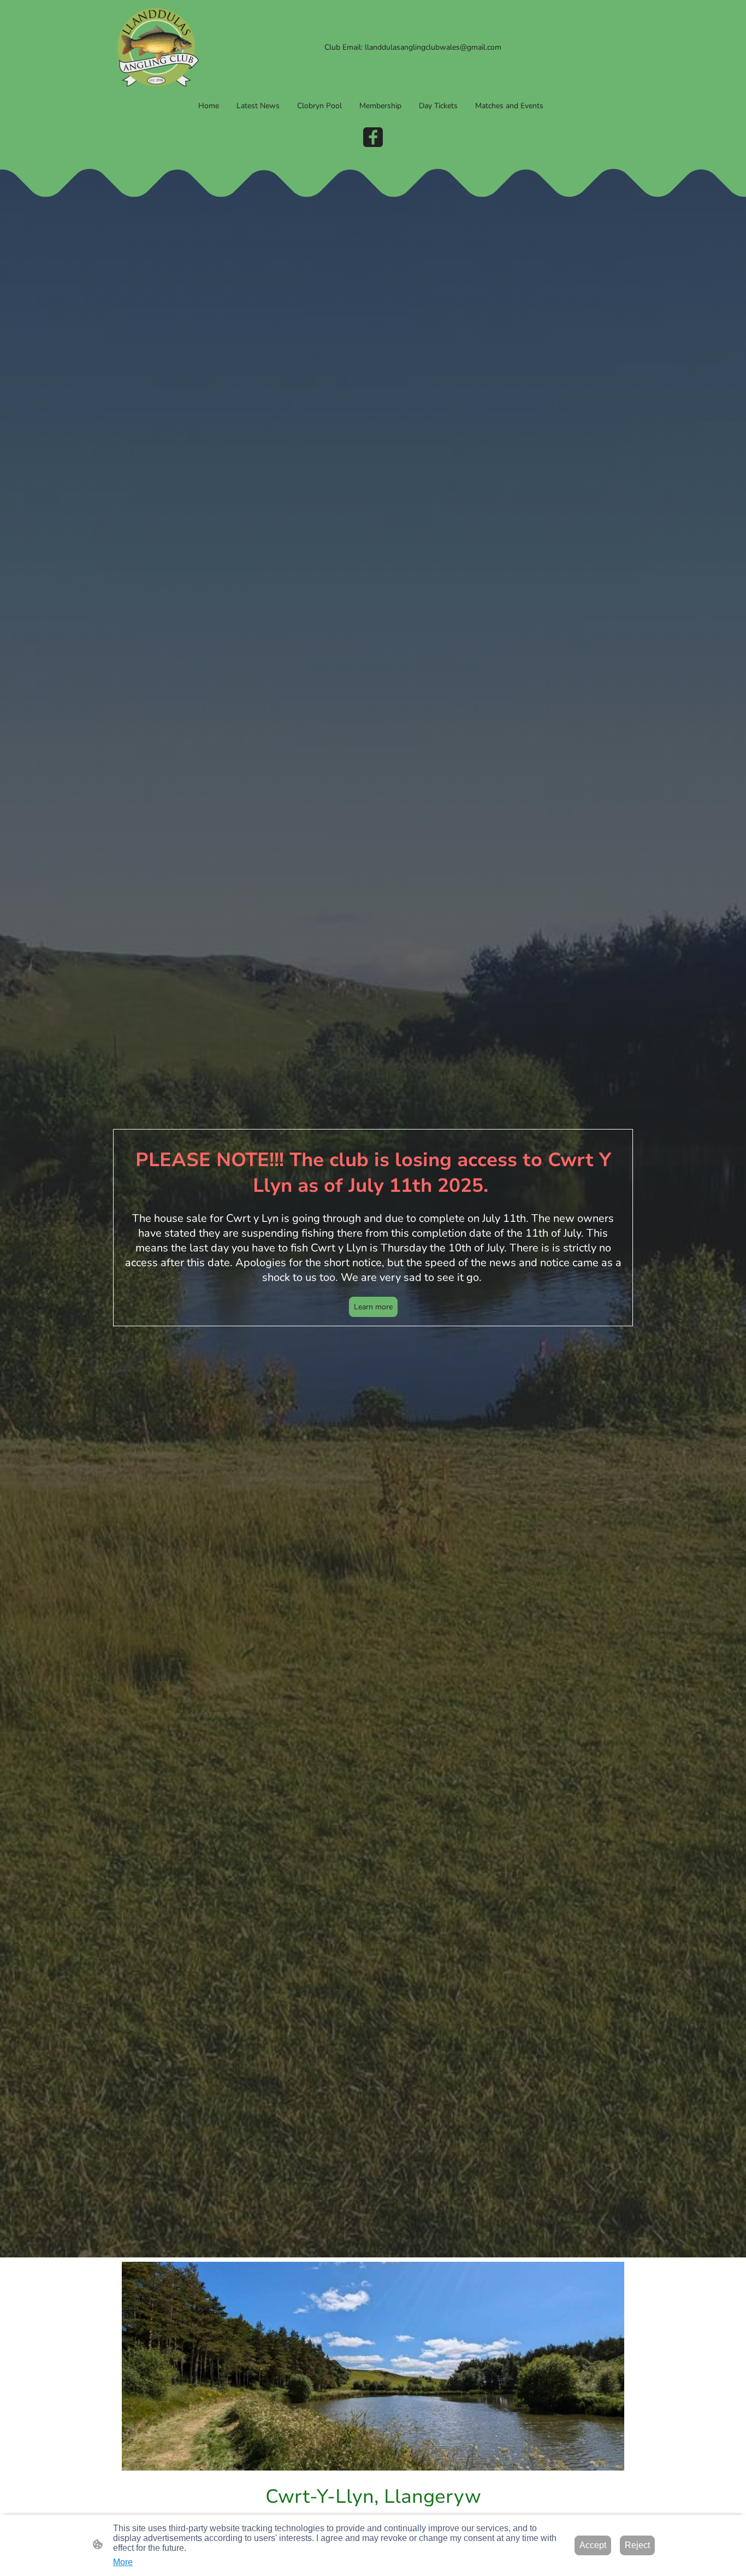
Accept (593, 2545)
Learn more (373, 1307)
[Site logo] (158, 47)
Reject (637, 2545)
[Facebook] (373, 137)
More (123, 2562)
